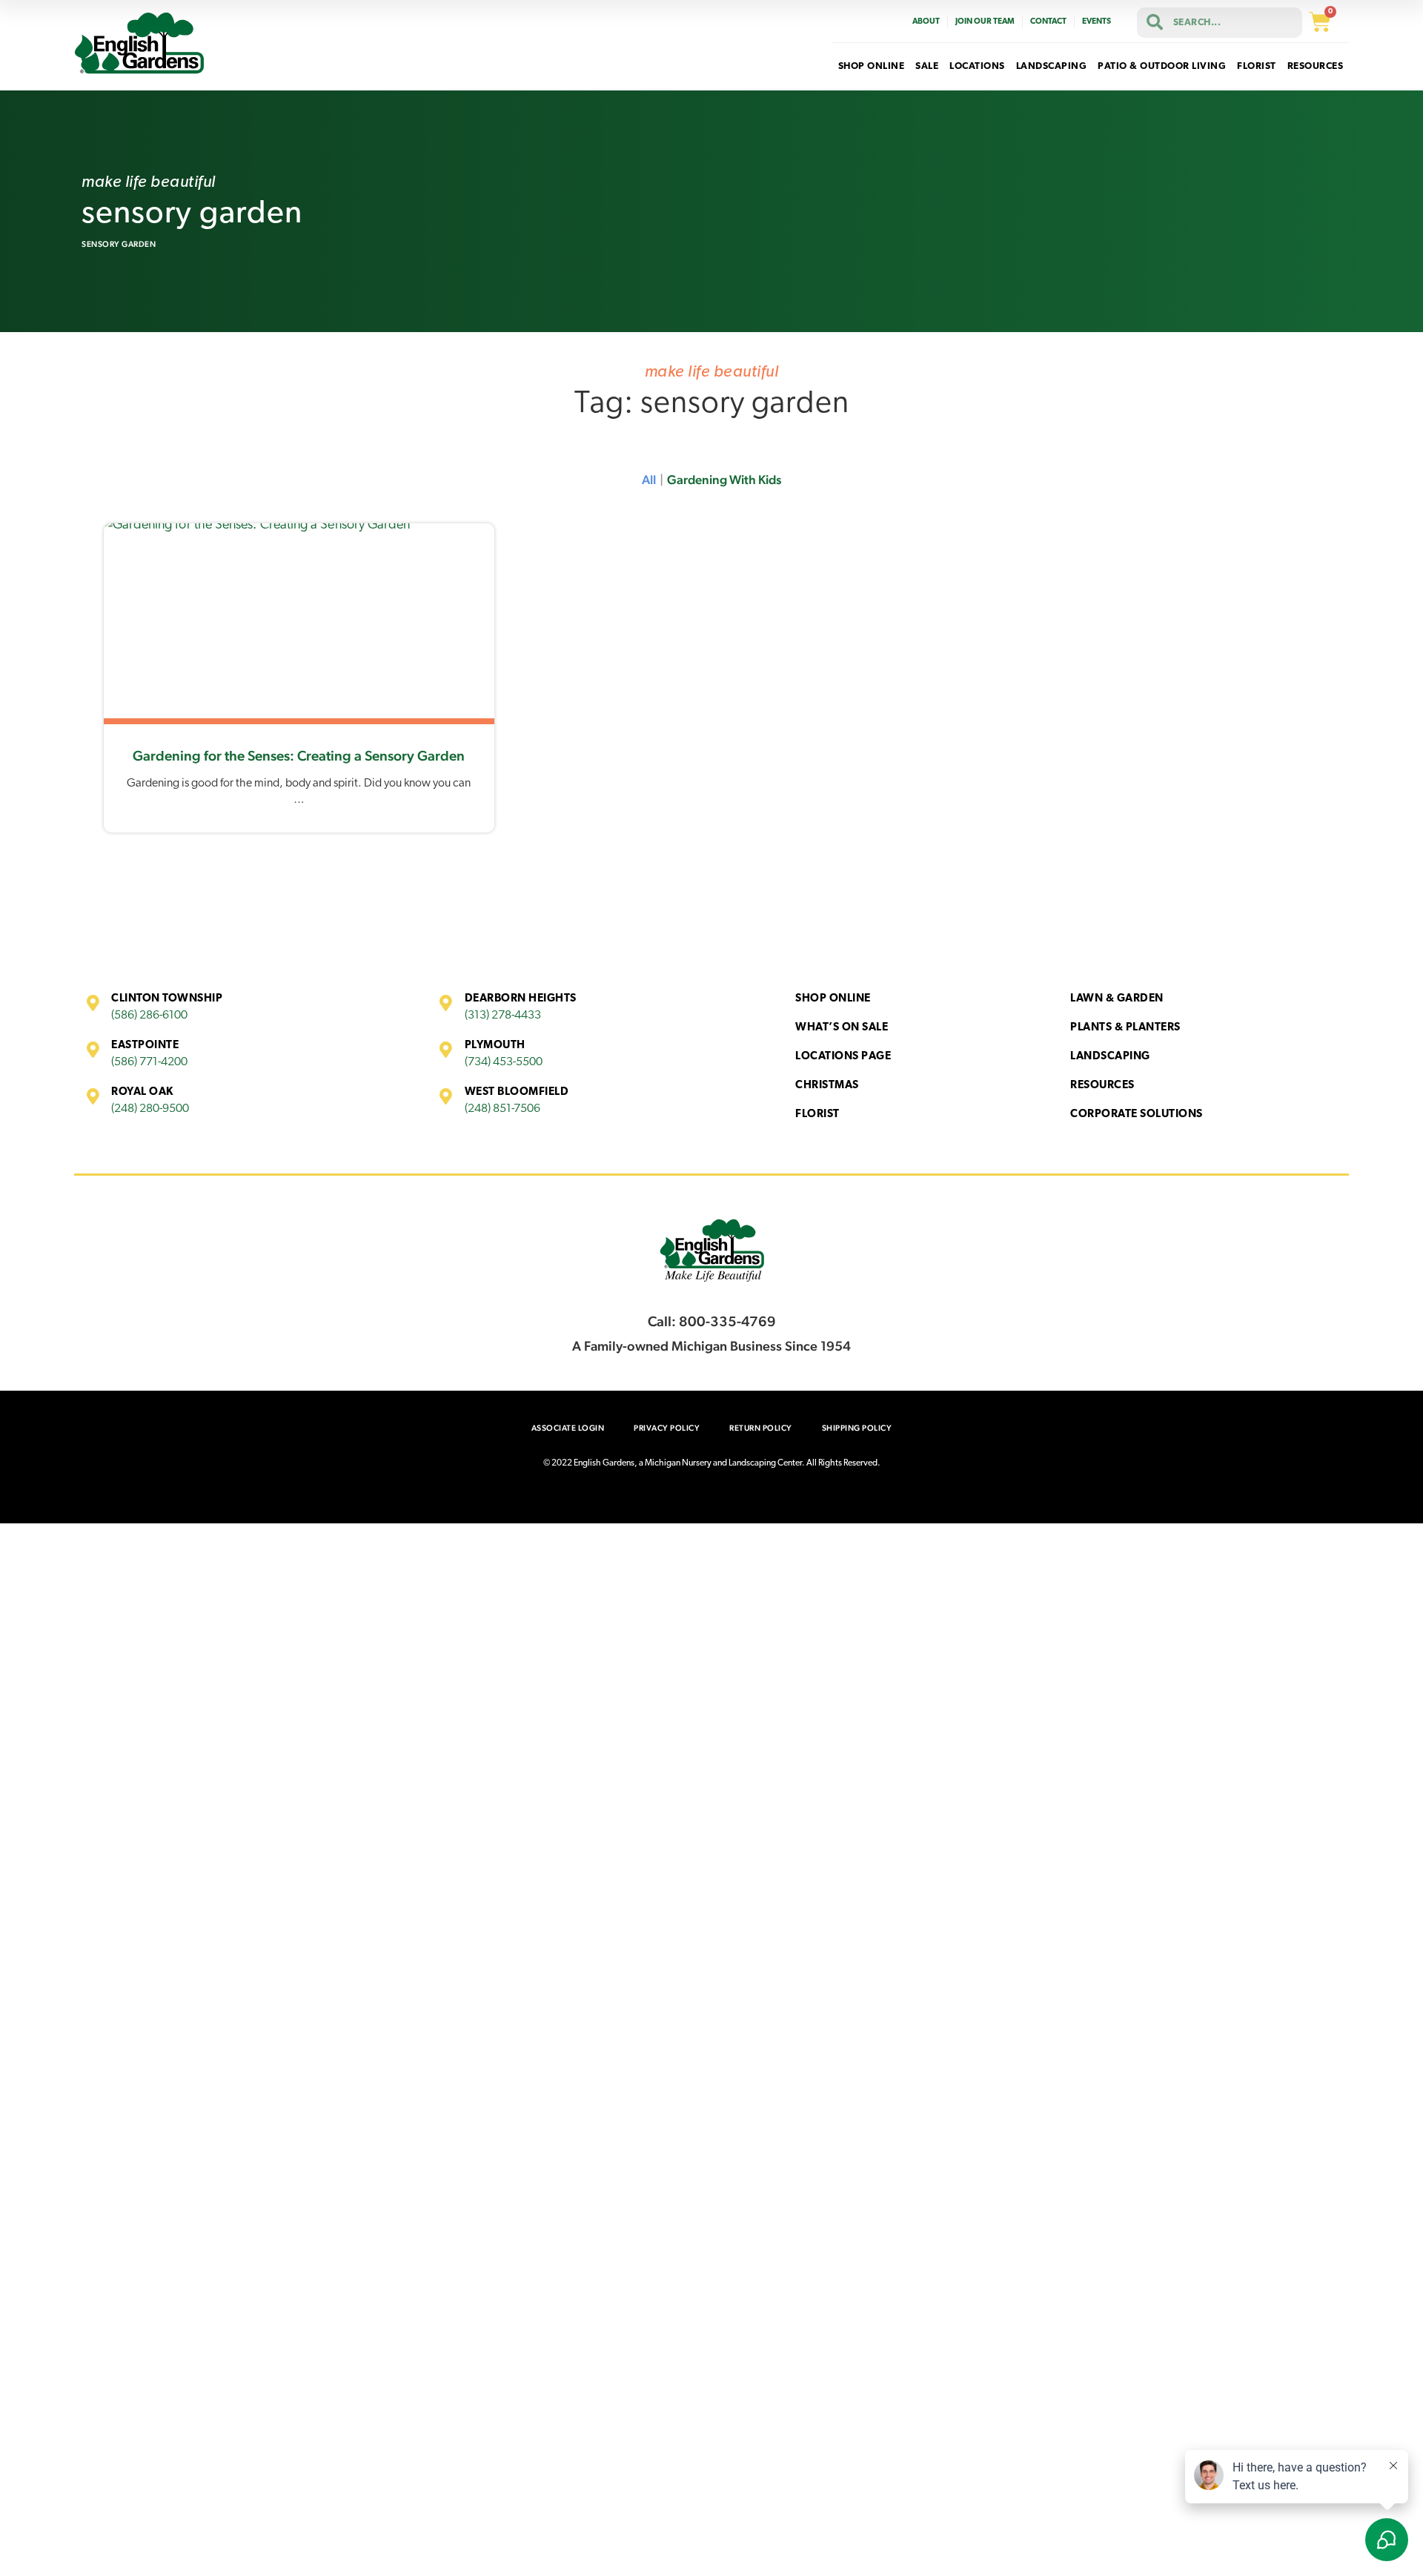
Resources (1102, 1086)
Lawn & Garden (1117, 999)
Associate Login (568, 1428)
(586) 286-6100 (149, 1016)
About (926, 22)
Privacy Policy (667, 1428)
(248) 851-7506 (502, 1109)
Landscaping (1110, 1057)
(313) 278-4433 (503, 1016)
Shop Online (833, 999)
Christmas (827, 1086)
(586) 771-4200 (149, 1062)
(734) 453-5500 (504, 1062)
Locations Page (843, 1057)
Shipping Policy (857, 1428)
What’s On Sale (842, 1028)
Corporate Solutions (1137, 1115)
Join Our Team (985, 22)
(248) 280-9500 (150, 1109)
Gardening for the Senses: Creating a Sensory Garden (299, 755)
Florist (817, 1115)
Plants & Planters (1125, 1028)
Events (1097, 22)
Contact (1048, 22)
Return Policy (761, 1428)
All (649, 480)
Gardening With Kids (724, 480)
